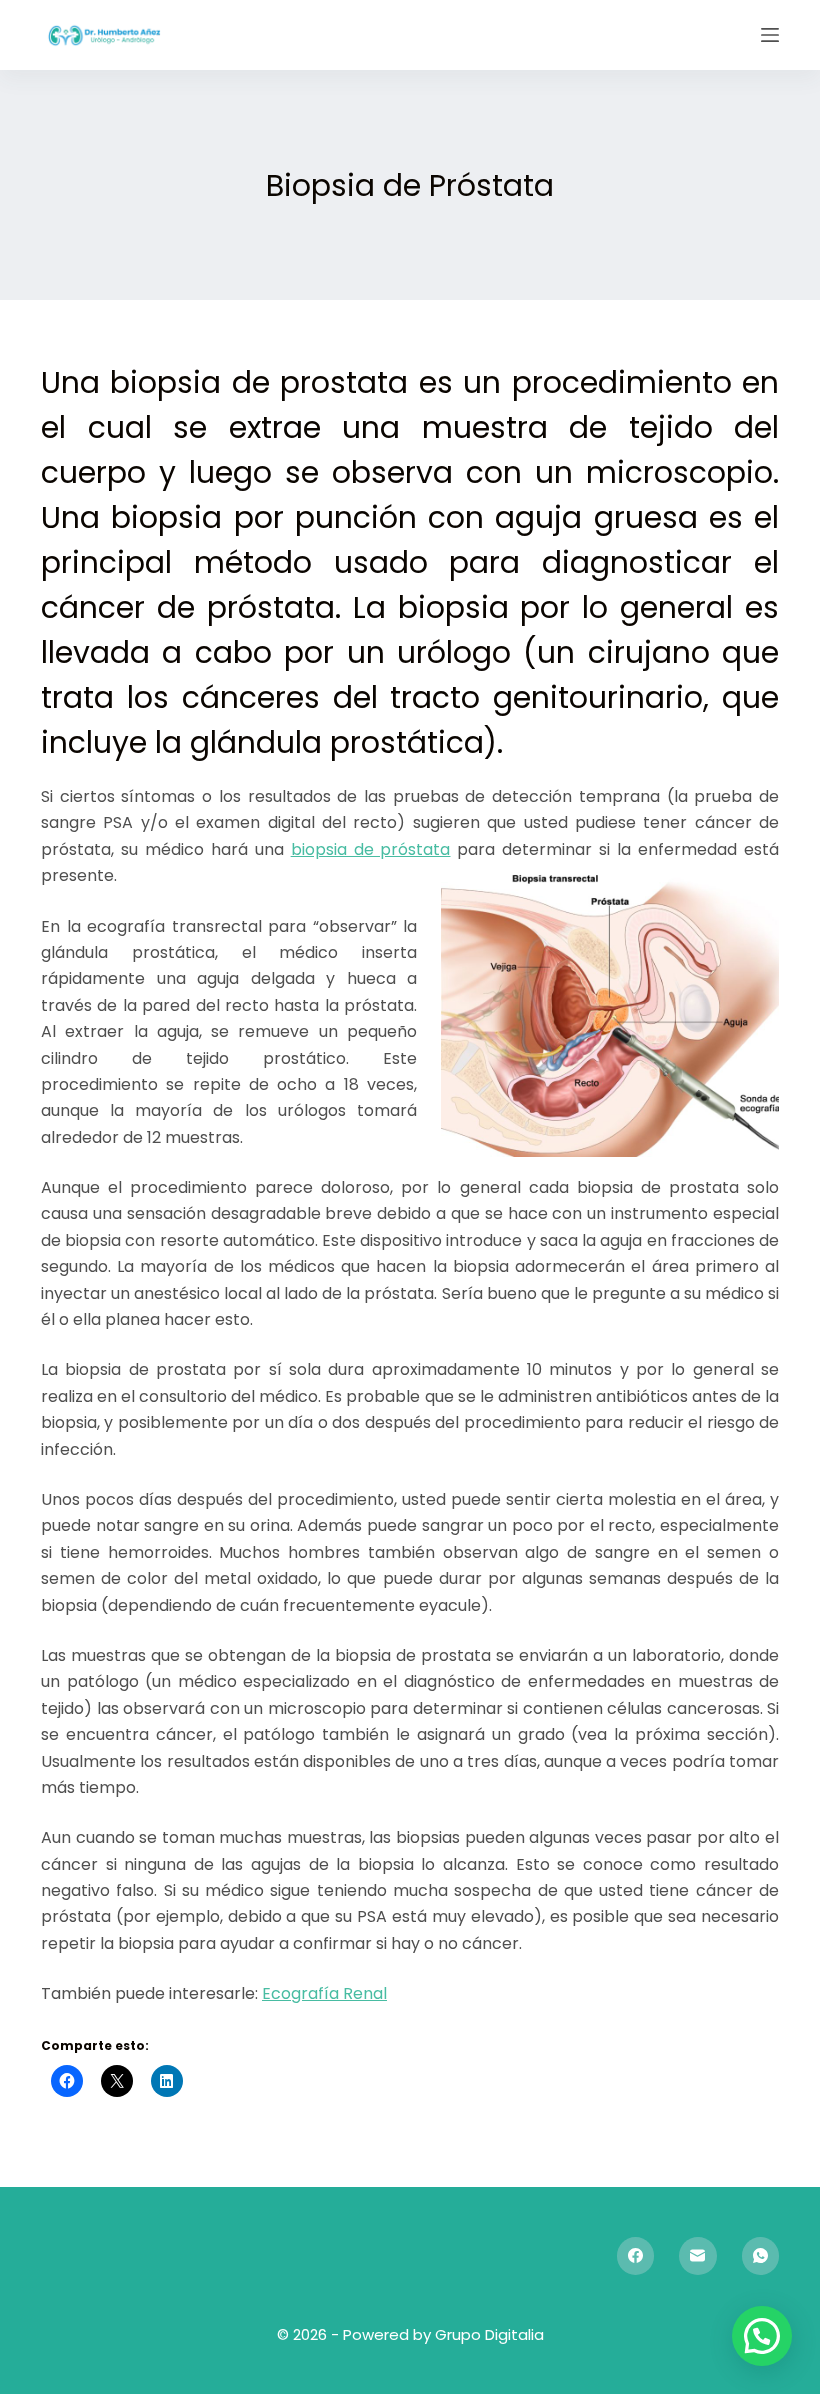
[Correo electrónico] (698, 2256)
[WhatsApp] (761, 2256)
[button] (762, 2336)
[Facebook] (636, 2256)
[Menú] (770, 35)
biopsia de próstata (371, 849)
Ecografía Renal (324, 1993)
